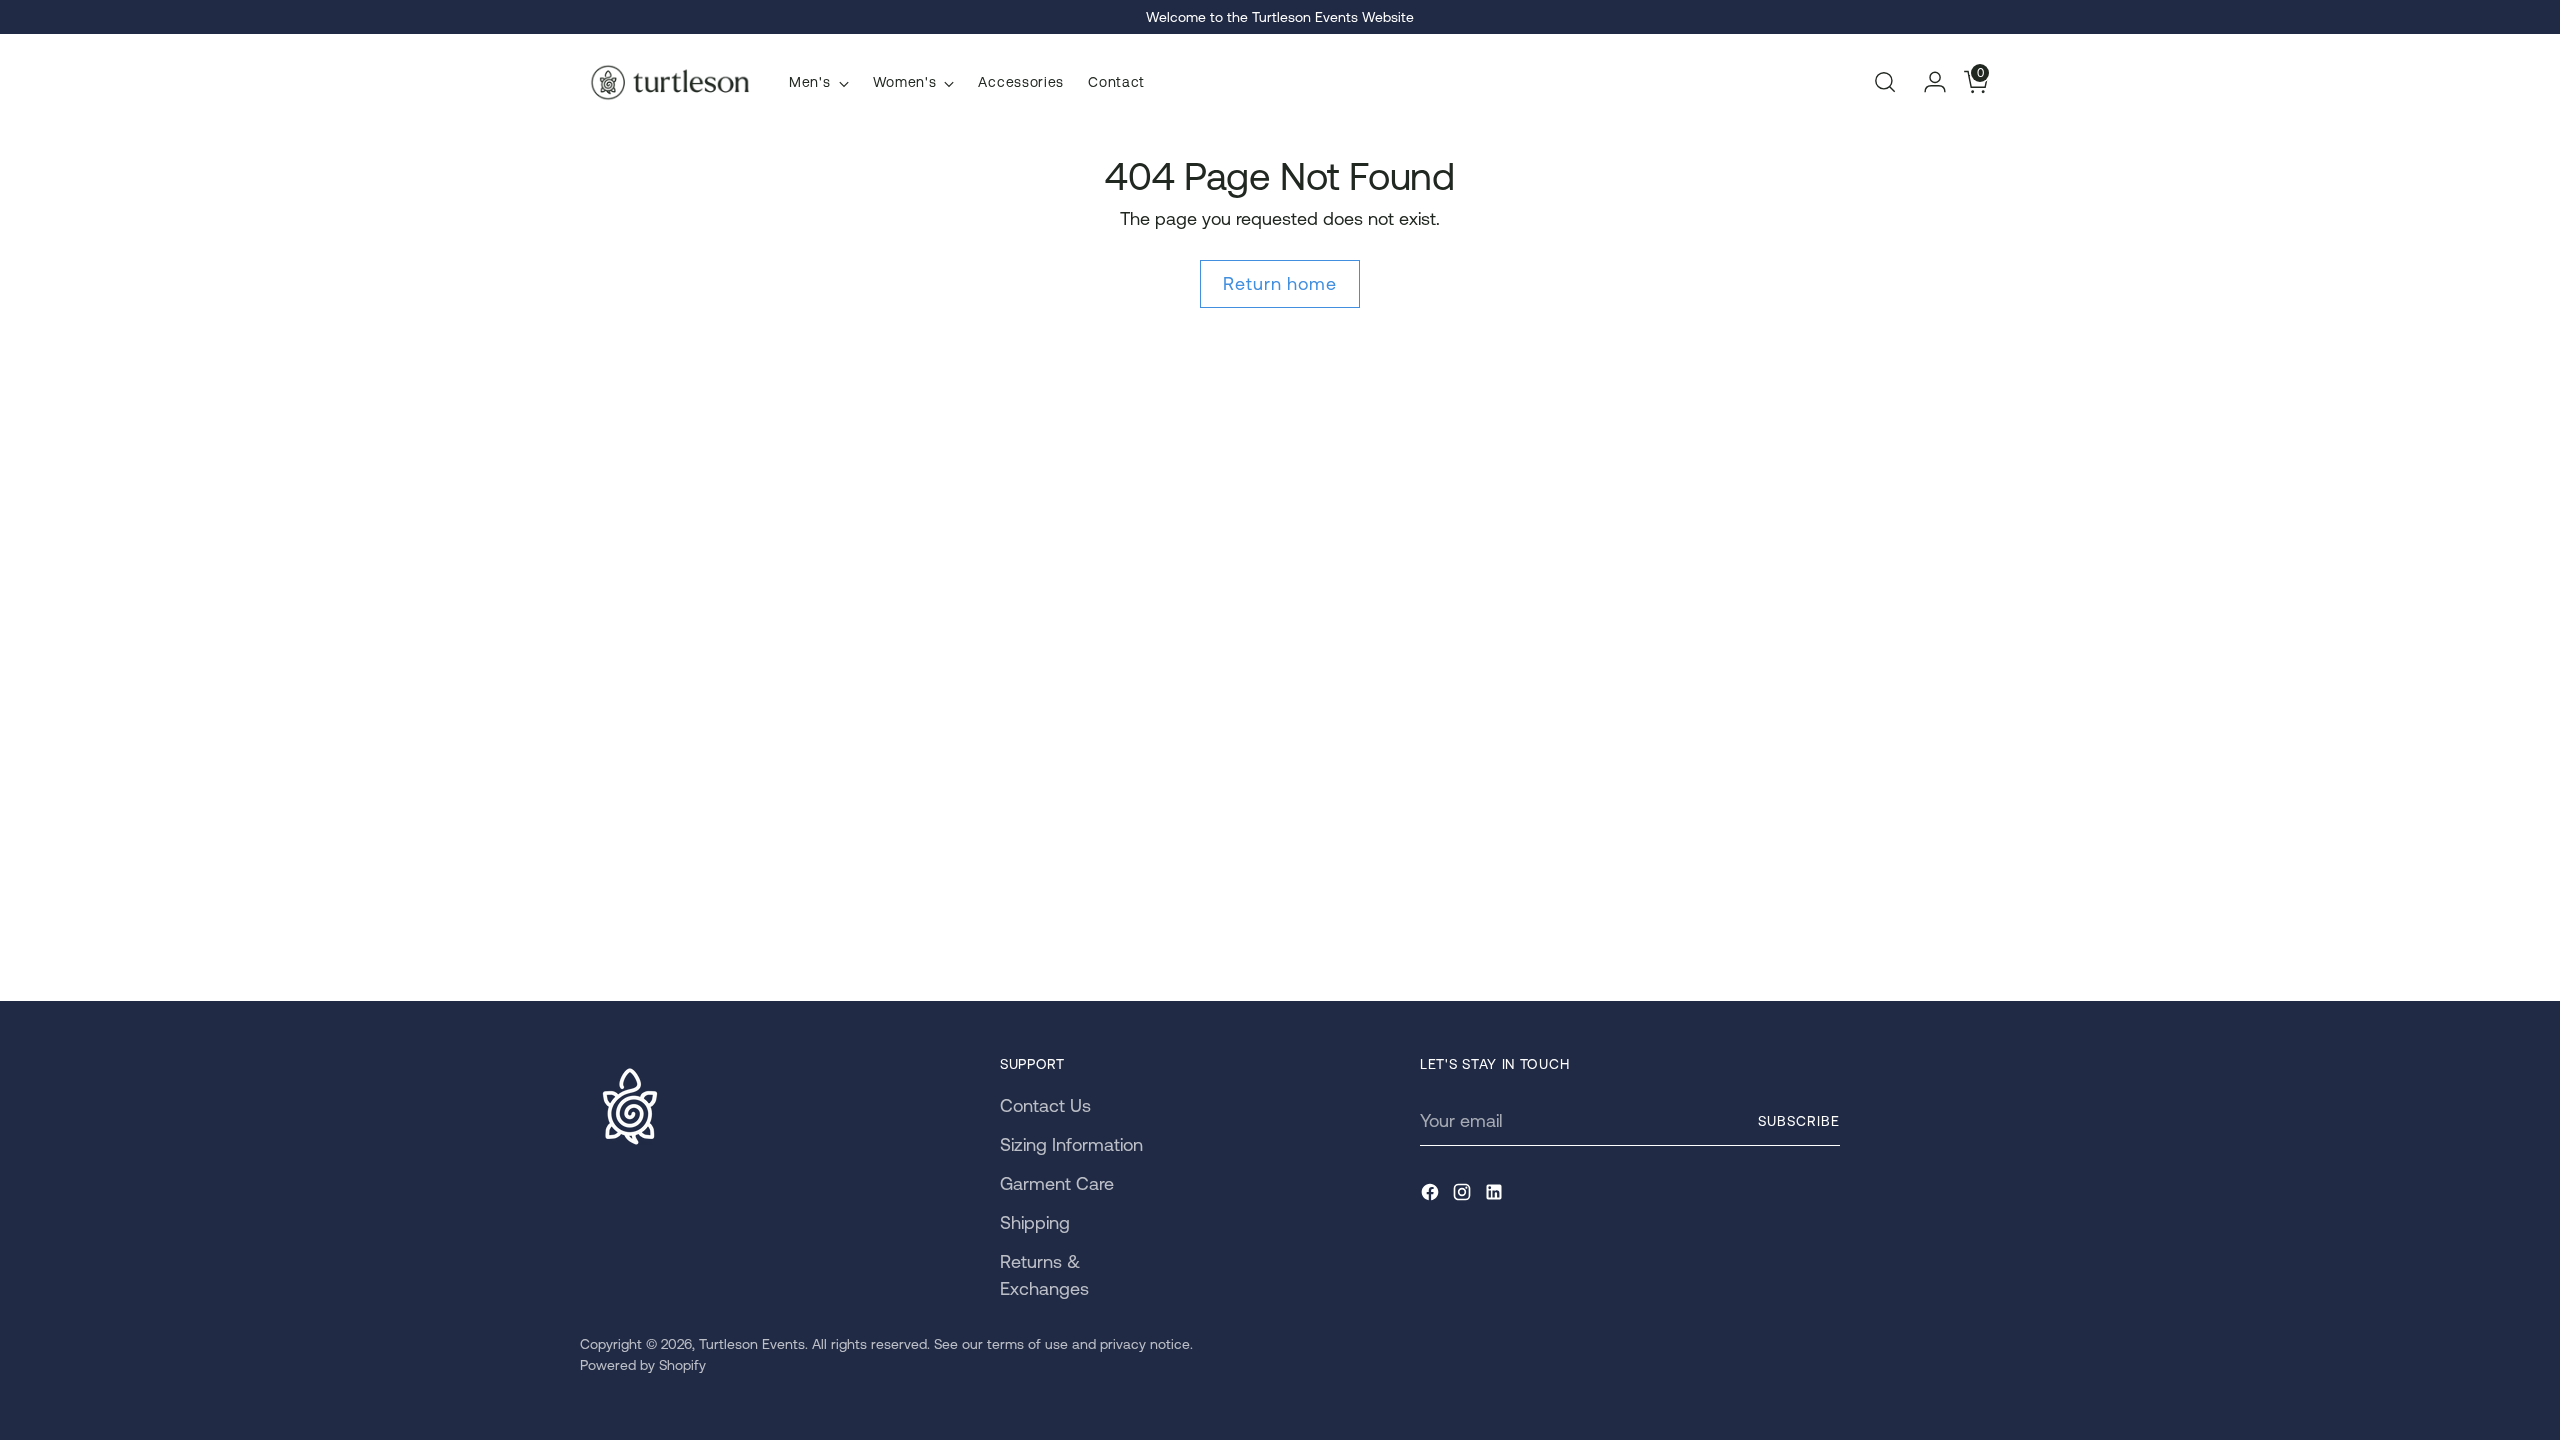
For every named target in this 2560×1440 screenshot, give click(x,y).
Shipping (1035, 1222)
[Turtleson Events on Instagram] (1464, 1195)
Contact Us (1045, 1105)
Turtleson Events (752, 1344)
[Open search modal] (1885, 82)
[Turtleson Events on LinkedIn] (1496, 1195)
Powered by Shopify (643, 1365)
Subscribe (1799, 1121)
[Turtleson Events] (670, 82)
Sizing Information (1071, 1144)
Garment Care (1057, 1183)
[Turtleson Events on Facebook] (1432, 1195)
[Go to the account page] (1927, 82)
